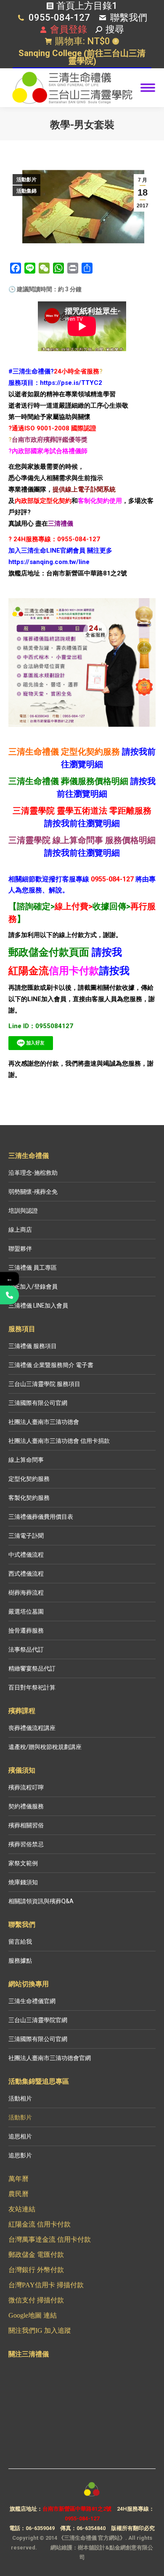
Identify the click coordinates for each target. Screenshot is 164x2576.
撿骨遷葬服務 (26, 1630)
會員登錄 (69, 29)
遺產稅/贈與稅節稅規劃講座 (45, 1747)
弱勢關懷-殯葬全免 (33, 1192)
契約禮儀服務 (26, 1806)
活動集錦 (26, 191)
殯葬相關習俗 (26, 1825)
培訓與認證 (23, 1211)
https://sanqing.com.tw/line (49, 562)
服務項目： (24, 383)
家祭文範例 (23, 1863)
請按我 (107, 952)
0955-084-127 (59, 17)
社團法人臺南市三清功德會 (44, 1422)
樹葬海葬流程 (26, 1593)
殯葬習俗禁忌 (26, 1844)
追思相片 (20, 2136)
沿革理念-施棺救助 (33, 1173)
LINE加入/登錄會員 (33, 1287)
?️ (101, 371)
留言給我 (20, 1942)
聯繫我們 (129, 17)
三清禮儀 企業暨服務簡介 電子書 (51, 1365)
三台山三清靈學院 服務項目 (44, 1384)
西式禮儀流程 (26, 1574)
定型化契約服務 (29, 1479)
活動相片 (20, 2098)
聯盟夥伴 (20, 1249)
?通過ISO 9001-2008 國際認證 (52, 428)
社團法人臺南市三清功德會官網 (50, 2058)
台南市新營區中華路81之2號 (77, 2509)
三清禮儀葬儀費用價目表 (41, 1517)
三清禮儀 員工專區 (33, 1268)
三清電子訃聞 (26, 1536)
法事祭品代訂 (26, 1649)
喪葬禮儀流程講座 (32, 1728)
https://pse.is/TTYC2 (71, 383)
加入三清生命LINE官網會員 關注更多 (60, 551)
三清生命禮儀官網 (32, 2001)
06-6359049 (40, 2528)
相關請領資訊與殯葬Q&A (41, 1901)
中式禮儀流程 (26, 1555)
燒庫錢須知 (23, 1882)
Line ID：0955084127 (41, 1026)
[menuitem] (82, 58)
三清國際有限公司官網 (38, 1403)
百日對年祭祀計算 (32, 1687)
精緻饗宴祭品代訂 (32, 1668)
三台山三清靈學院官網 (38, 2020)
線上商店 (20, 1230)
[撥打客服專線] (9, 1295)
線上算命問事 (26, 1460)
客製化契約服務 (29, 1498)
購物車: (86, 41)
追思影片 (20, 2155)
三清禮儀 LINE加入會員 (38, 1305)
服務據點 (20, 1961)
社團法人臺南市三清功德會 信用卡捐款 (59, 1441)
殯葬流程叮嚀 (26, 1787)
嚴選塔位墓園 (26, 1612)
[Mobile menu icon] (148, 88)
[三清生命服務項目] (82, 662)
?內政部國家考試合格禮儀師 (48, 451)
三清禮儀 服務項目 (33, 1346)
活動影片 (26, 180)
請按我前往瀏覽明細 (82, 823)
